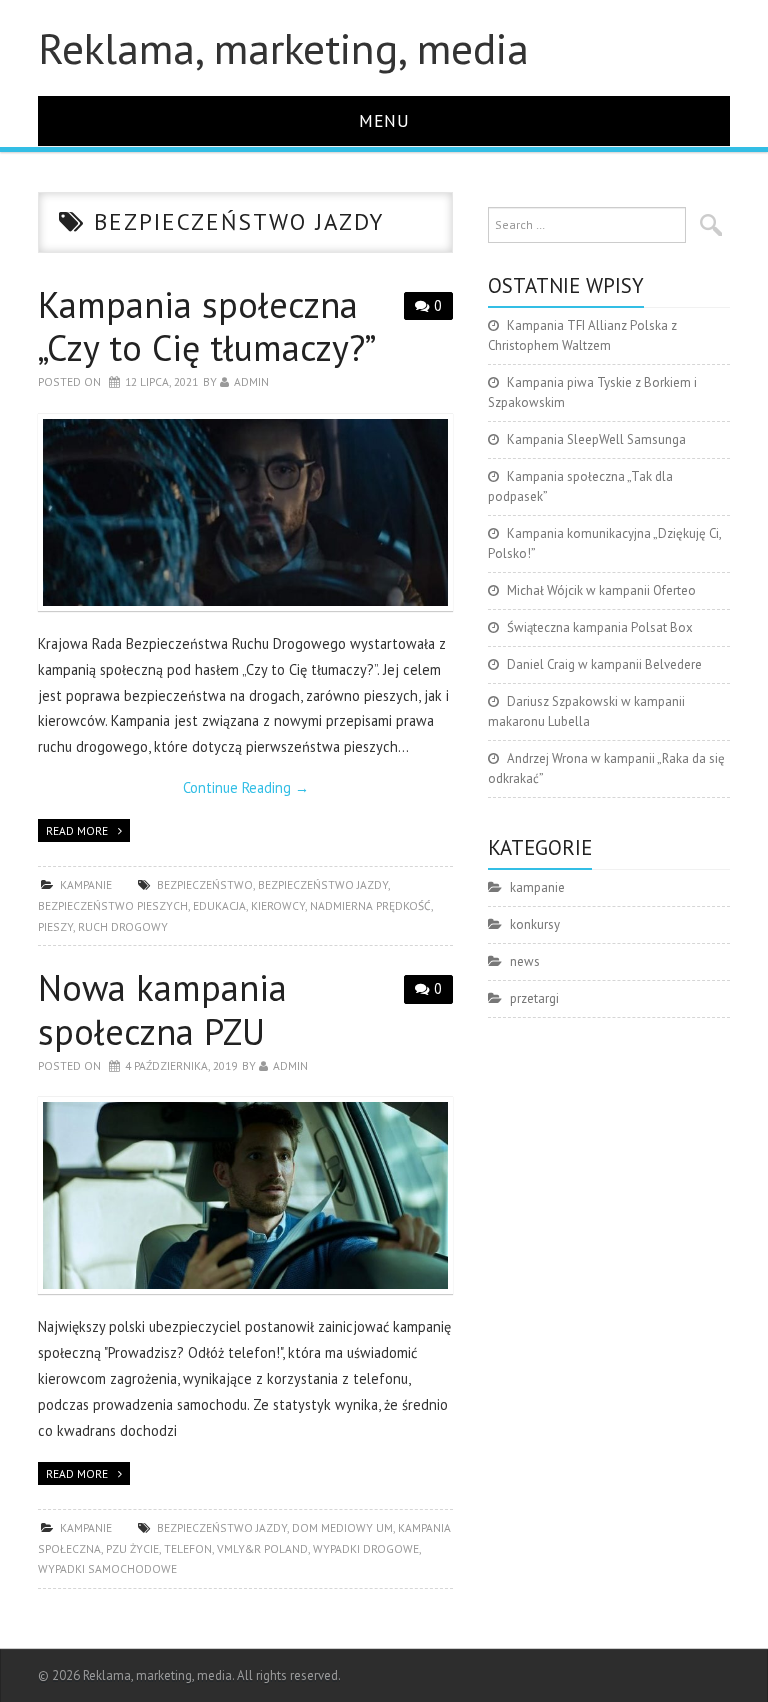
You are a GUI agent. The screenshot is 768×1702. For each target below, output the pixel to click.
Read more (77, 830)
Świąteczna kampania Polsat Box (600, 627)
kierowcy (278, 905)
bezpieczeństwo (205, 884)
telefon (188, 1548)
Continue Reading (246, 787)
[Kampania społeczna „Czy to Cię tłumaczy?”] (245, 512)
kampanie (86, 884)
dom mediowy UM (342, 1527)
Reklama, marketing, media (283, 48)
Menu (384, 120)
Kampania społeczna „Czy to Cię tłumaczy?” (207, 326)
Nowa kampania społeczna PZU (162, 1009)
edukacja (219, 905)
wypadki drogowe (366, 1548)
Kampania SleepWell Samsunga (596, 439)
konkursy (535, 924)
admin (251, 381)
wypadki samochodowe (107, 1568)
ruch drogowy (123, 926)
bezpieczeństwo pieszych (113, 905)
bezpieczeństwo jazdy (323, 884)
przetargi (534, 998)
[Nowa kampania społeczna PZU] (245, 1195)
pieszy (55, 926)
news (525, 961)
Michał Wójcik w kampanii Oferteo (601, 590)
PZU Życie (132, 1548)
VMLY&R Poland (262, 1548)
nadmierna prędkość (370, 905)
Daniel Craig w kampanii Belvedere (604, 664)
